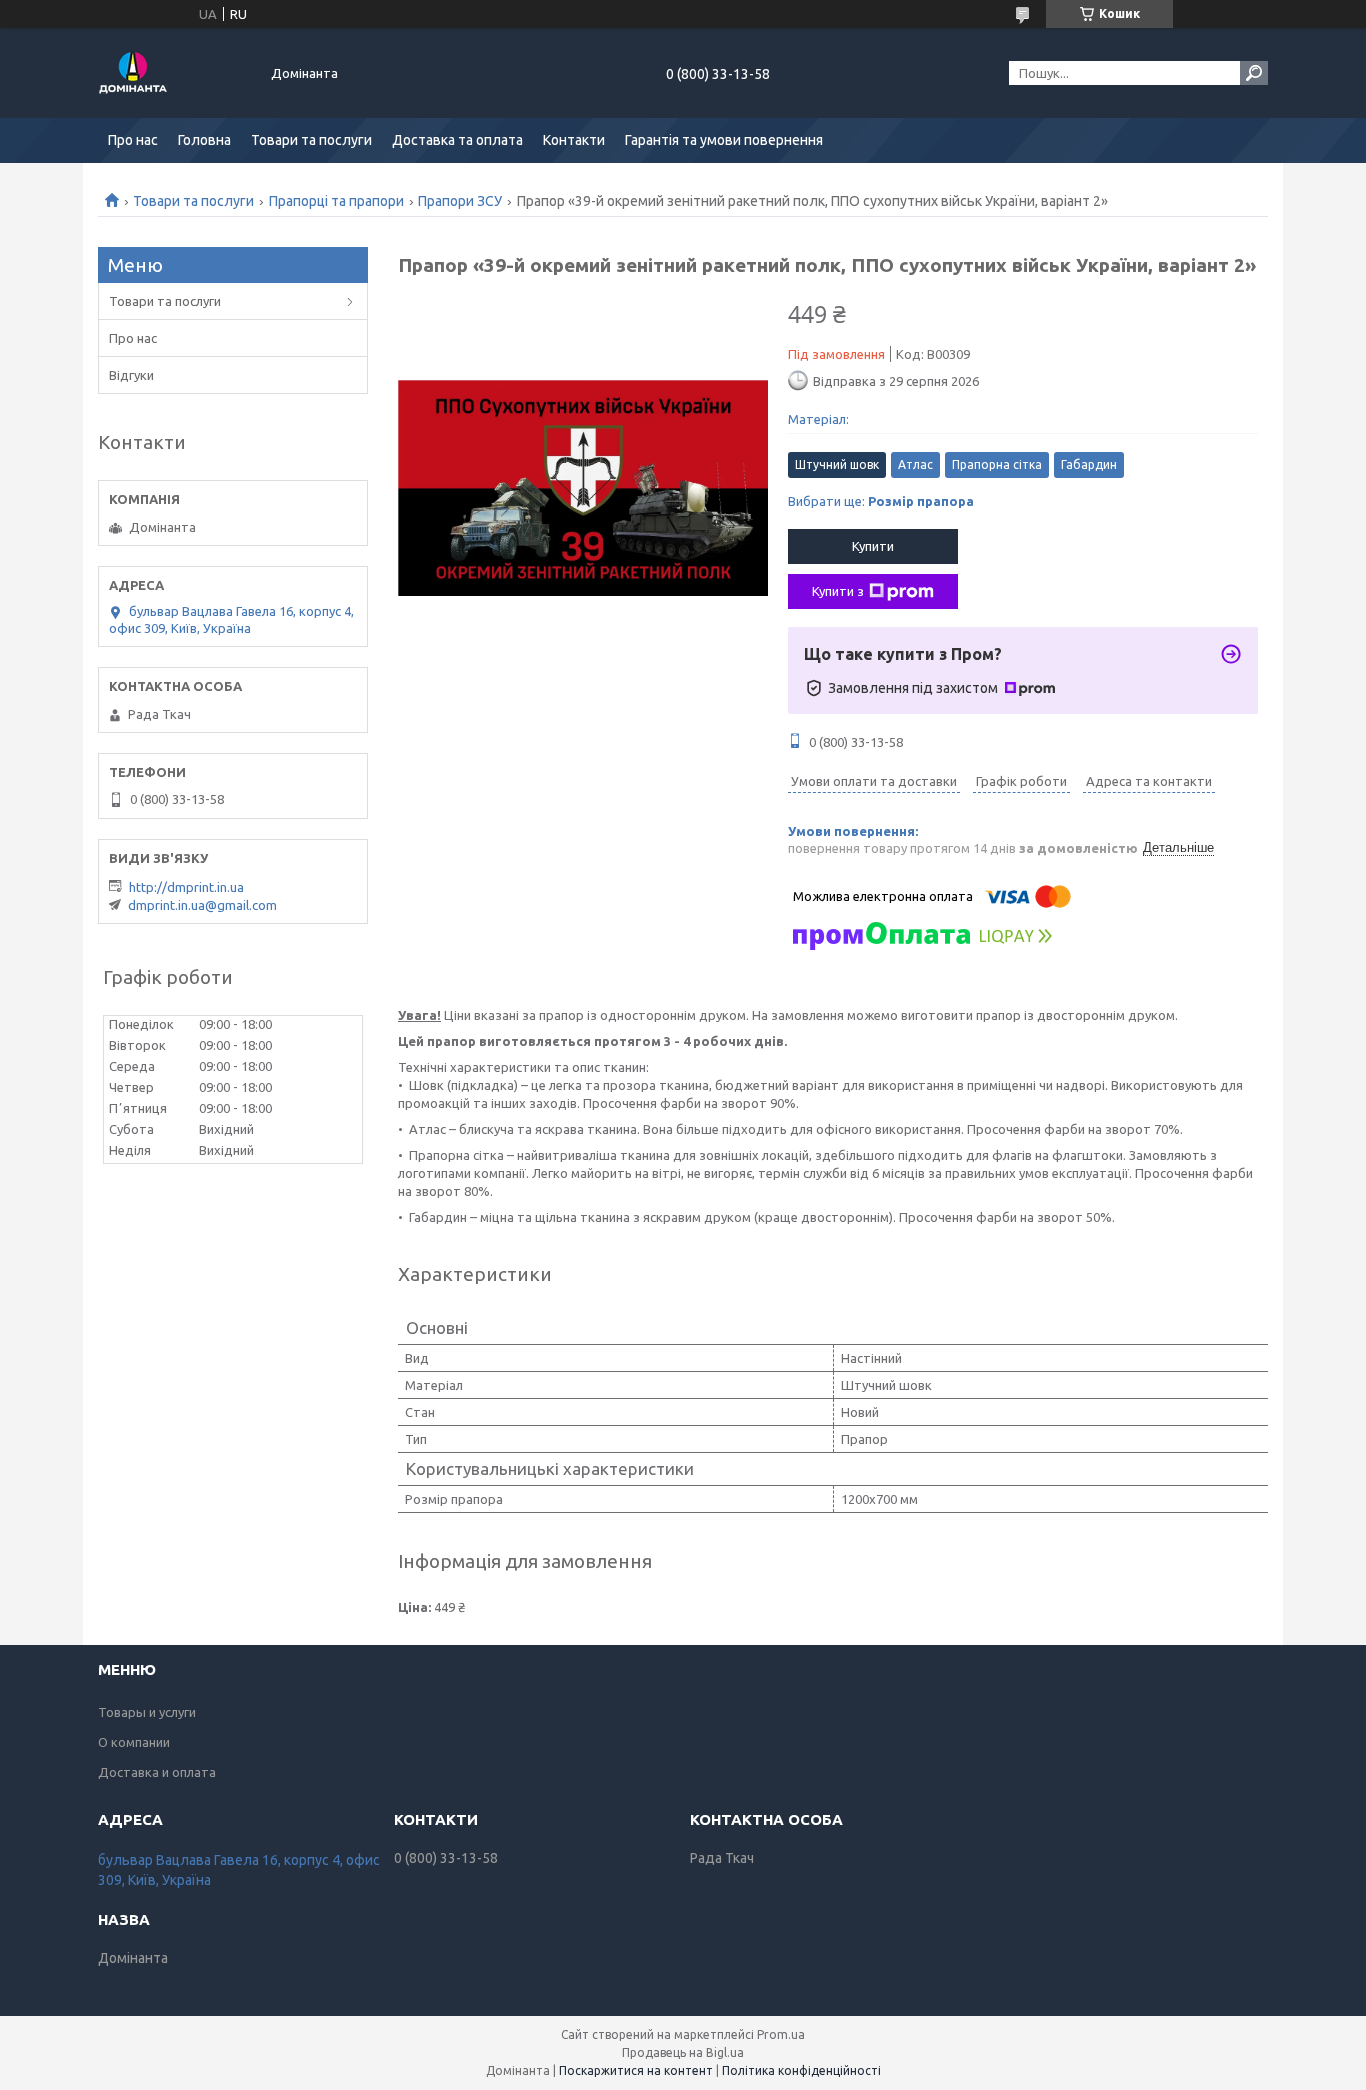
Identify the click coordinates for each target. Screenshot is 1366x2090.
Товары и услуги (147, 1712)
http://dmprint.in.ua (186, 887)
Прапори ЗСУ (460, 201)
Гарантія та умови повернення (724, 140)
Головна (204, 140)
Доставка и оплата (157, 1772)
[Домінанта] (173, 73)
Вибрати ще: (881, 501)
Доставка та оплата (457, 140)
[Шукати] (1254, 73)
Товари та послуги (311, 140)
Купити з (838, 591)
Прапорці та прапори (336, 201)
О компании (134, 1742)
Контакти (574, 140)
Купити (873, 546)
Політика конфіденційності (801, 2070)
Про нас (133, 140)
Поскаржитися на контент (636, 2070)
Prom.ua (781, 2034)
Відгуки (131, 375)
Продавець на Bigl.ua (683, 2052)
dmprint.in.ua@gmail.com (202, 905)
